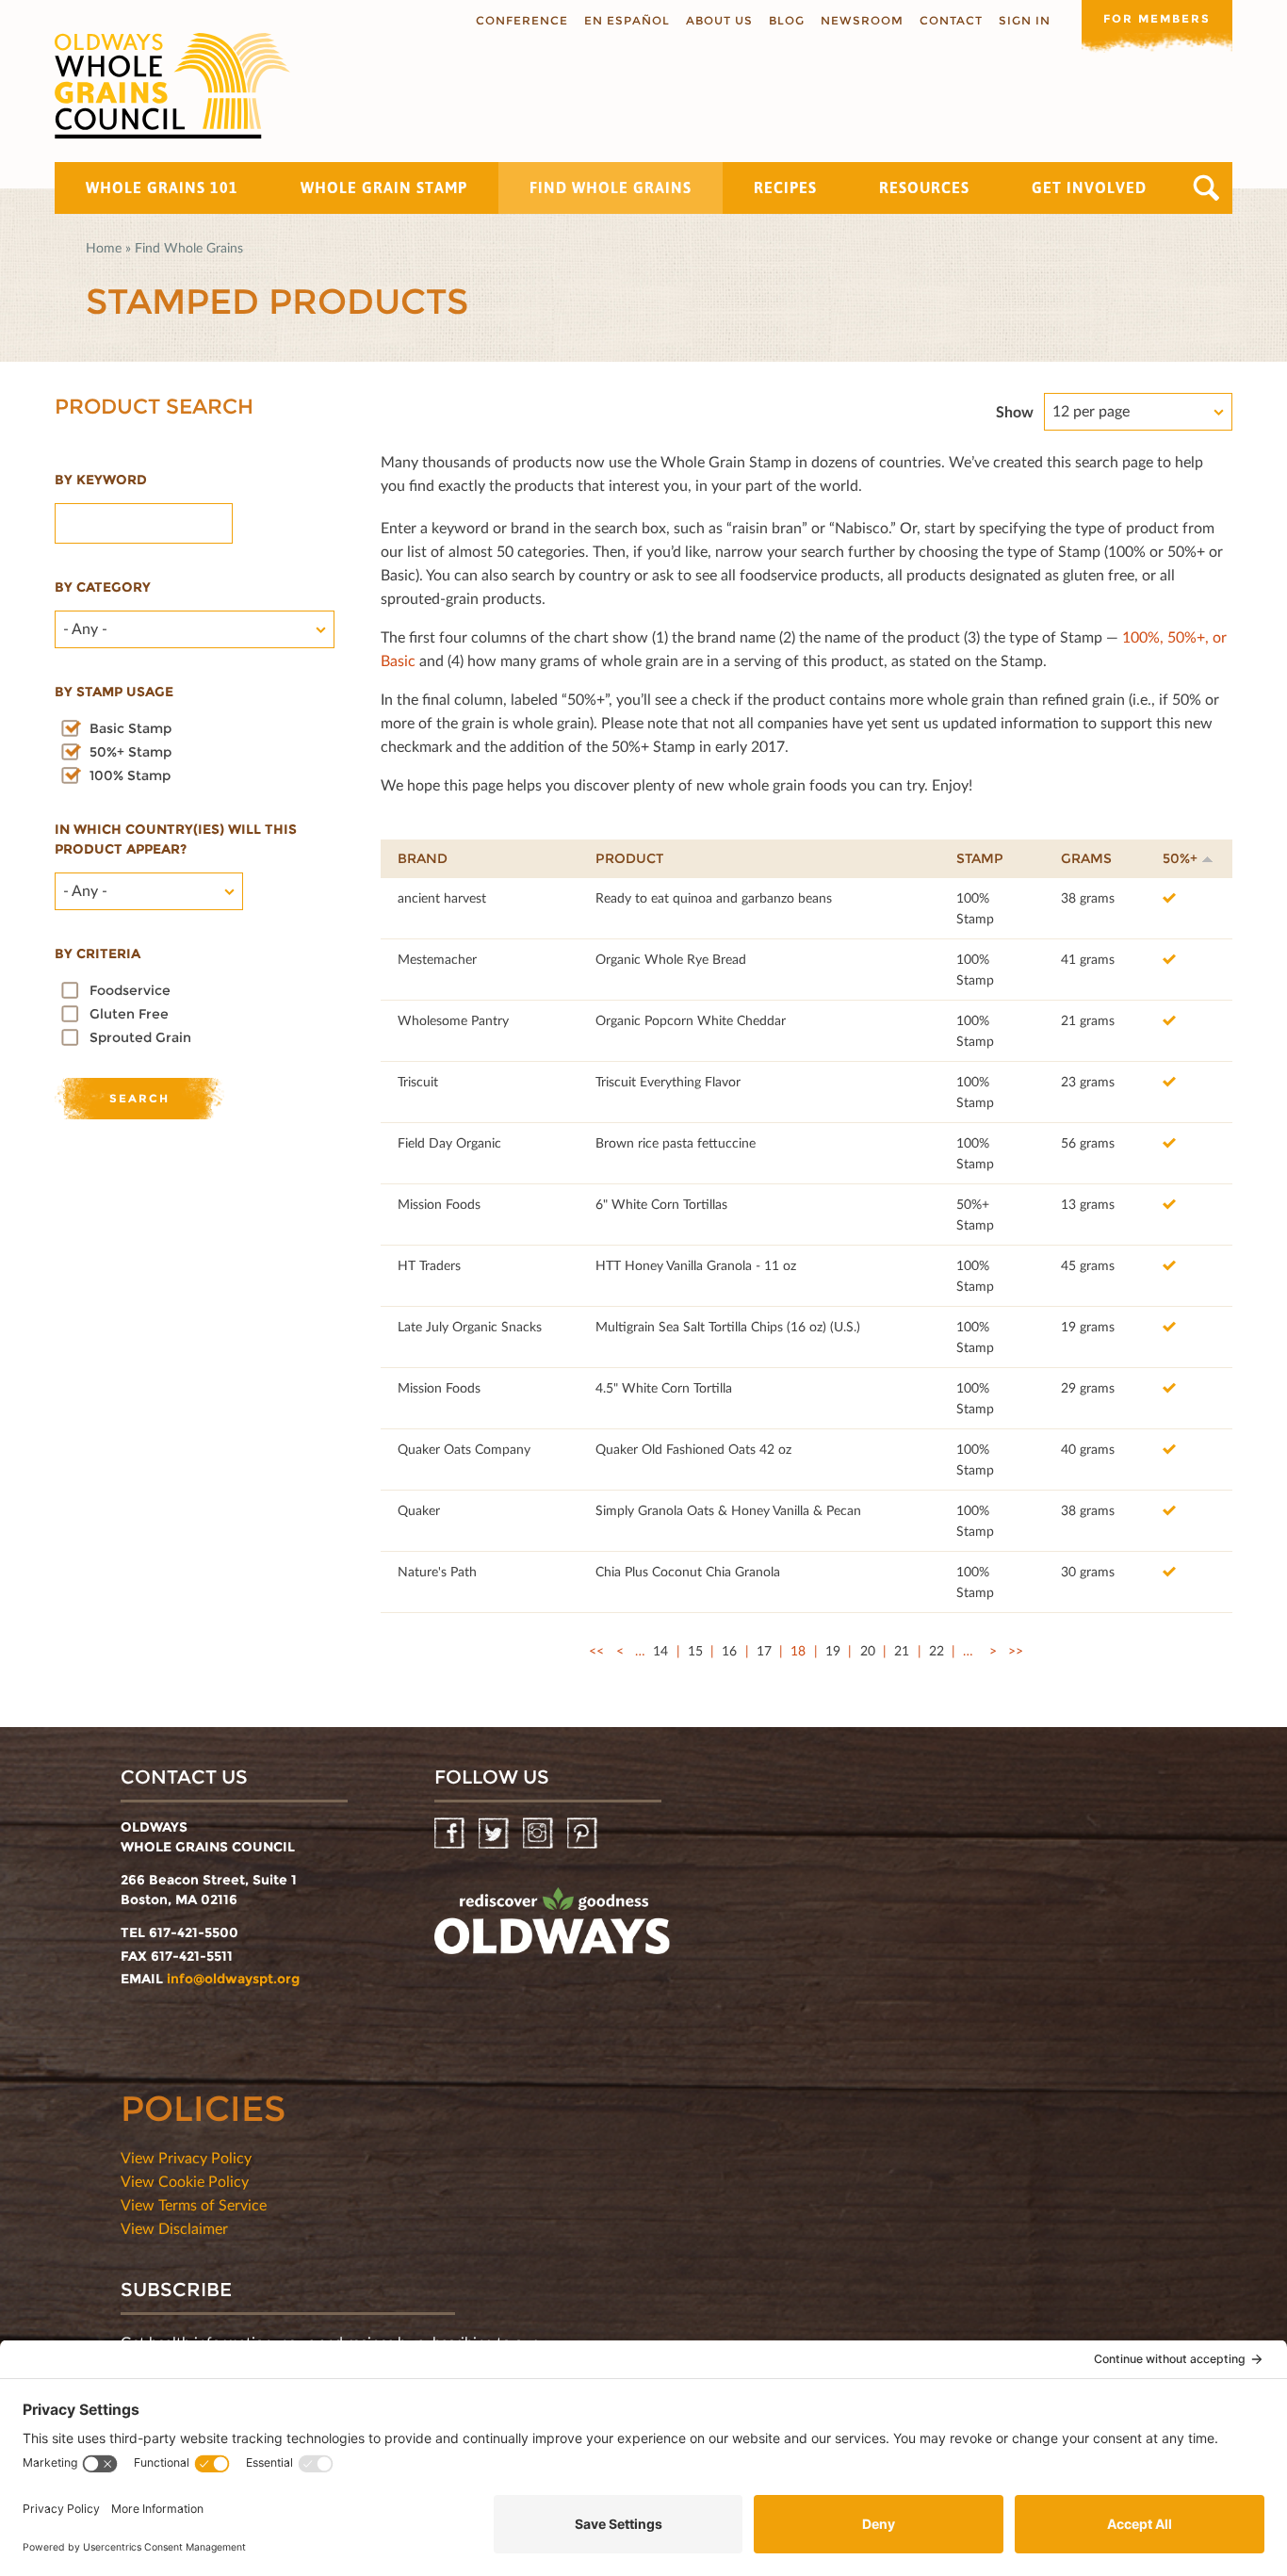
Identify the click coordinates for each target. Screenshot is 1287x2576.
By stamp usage (114, 692)
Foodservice (130, 990)
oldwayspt (552, 1929)
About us (719, 20)
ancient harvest (442, 897)
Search (1206, 188)
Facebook (451, 1834)
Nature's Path (437, 1571)
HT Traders (429, 1265)
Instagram (539, 1834)
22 (937, 1650)
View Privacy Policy (186, 2157)
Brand (423, 858)
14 (660, 1650)
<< (596, 1650)
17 (764, 1650)
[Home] (172, 86)
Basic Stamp (130, 728)
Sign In (1025, 20)
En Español (627, 20)
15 (695, 1650)
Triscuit (418, 1081)
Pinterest (584, 1834)
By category (103, 587)
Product (629, 858)
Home (104, 247)
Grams (1086, 858)
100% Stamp (130, 775)
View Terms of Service (194, 2204)
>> (1016, 1650)
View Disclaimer (174, 2228)
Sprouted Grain (140, 1037)
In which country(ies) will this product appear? (176, 839)
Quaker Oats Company (464, 1449)
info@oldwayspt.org (233, 1979)
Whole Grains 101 (162, 187)
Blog (787, 20)
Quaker (419, 1510)
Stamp (980, 858)
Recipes (785, 187)
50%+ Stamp (130, 752)
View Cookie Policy (185, 2181)
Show (1015, 411)
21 (902, 1650)
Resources (924, 187)
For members (1157, 18)
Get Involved (1089, 187)
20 (868, 1650)
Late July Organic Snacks (470, 1326)
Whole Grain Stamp (384, 187)
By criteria (98, 954)
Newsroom (862, 20)
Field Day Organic (449, 1142)
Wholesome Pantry (453, 1020)
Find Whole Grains (611, 187)
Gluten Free (129, 1014)
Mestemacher (437, 959)
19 (833, 1650)
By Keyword (101, 480)
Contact (951, 20)
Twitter (495, 1834)
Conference (522, 20)
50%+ (1180, 858)
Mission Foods (439, 1204)
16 (729, 1650)
